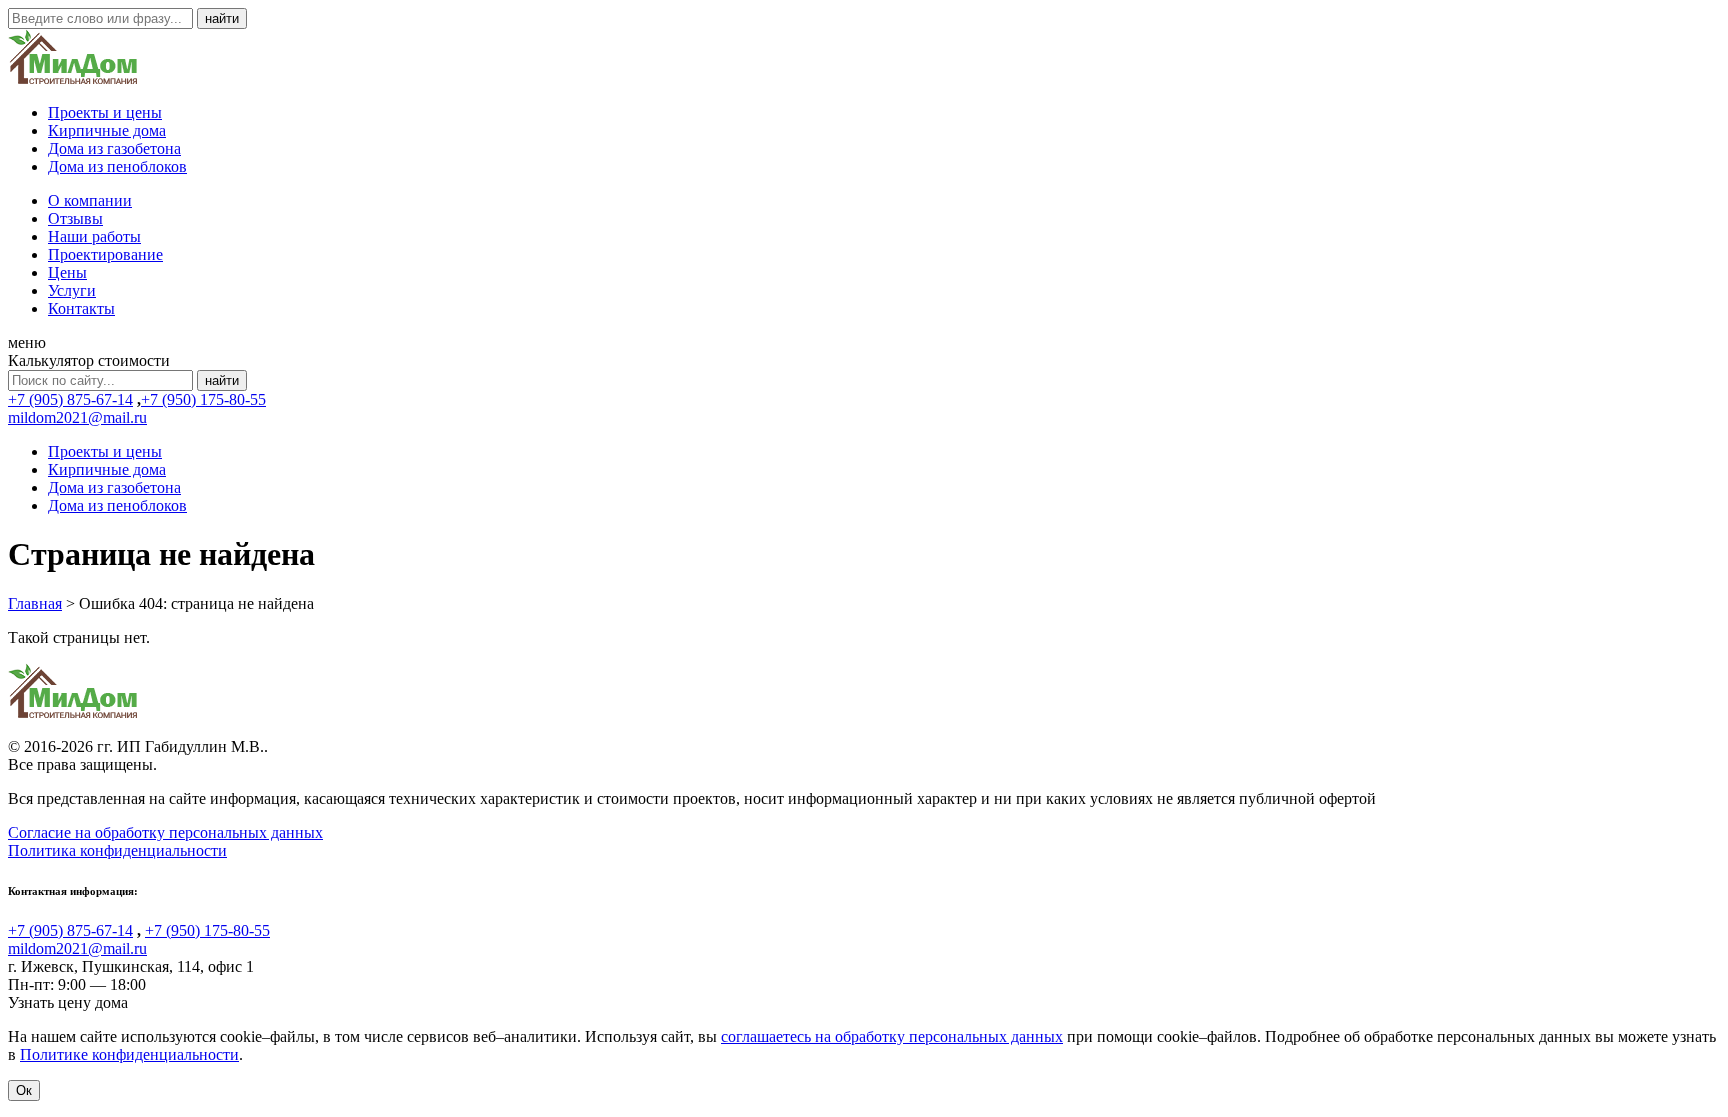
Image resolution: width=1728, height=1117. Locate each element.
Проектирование (105, 254)
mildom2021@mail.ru (77, 417)
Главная (35, 603)
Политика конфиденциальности (117, 850)
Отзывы (75, 218)
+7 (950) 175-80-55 (203, 399)
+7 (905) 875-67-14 (70, 399)
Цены (67, 272)
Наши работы (94, 236)
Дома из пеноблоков (117, 166)
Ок (24, 1090)
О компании (90, 200)
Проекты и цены (105, 112)
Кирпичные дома (107, 130)
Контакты (81, 308)
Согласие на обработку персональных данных (165, 832)
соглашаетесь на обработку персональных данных (892, 1036)
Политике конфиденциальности (129, 1054)
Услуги (72, 290)
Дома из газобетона (114, 148)
